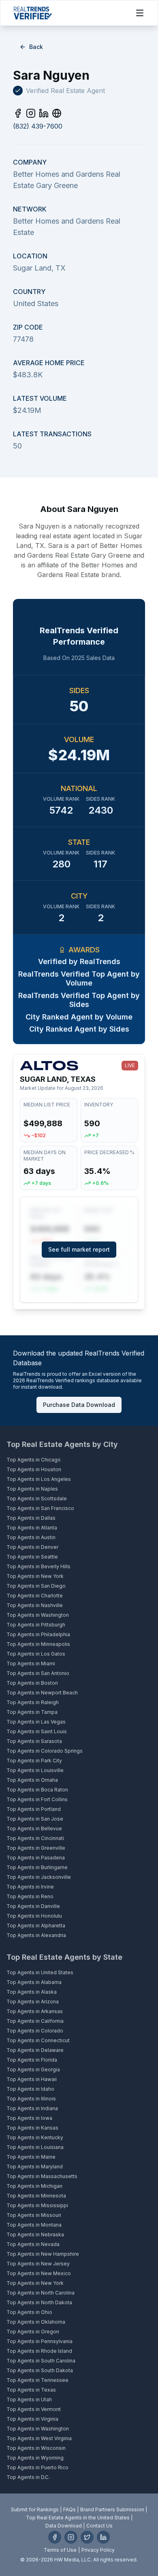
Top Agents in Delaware (35, 2050)
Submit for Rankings (35, 2509)
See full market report (79, 1249)
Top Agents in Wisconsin (36, 2448)
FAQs (69, 2509)
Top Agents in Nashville (35, 1605)
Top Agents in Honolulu (34, 1916)
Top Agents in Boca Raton (37, 1790)
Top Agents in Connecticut (38, 2040)
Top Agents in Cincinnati (35, 1838)
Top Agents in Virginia (32, 2419)
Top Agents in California (35, 2021)
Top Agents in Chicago (34, 1460)
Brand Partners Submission (112, 2509)
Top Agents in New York (35, 1576)
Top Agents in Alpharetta (36, 1926)
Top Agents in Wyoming (35, 2458)
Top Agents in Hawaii (32, 2079)
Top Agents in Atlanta (32, 1528)
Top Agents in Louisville (35, 1770)
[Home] (33, 13)
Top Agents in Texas (31, 2390)
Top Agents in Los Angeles (39, 1479)
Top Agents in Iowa (29, 2118)
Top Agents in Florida (32, 2060)
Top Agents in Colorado (35, 2031)
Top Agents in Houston (34, 1469)
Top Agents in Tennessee (37, 2380)
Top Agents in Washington (38, 1615)
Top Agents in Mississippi (37, 2205)
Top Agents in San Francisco (40, 1508)
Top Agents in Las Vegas (36, 1722)
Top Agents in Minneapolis (38, 1644)
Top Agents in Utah (29, 2399)
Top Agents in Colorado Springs (45, 1751)
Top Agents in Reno (30, 1896)
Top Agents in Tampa (32, 1712)
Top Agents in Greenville (36, 1848)
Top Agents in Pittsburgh (36, 1625)
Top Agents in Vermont (34, 2409)
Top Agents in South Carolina (41, 2361)
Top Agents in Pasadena (36, 1858)
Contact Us (99, 2526)
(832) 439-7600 (38, 126)
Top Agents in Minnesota (36, 2196)
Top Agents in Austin (31, 1537)
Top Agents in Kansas (32, 2128)
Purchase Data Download (79, 1405)
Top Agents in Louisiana (35, 2147)
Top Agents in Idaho (30, 2089)
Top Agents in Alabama (34, 1982)
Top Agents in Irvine (30, 1887)
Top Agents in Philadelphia (38, 1634)
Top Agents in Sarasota (34, 1741)
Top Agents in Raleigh (33, 1702)
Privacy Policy (98, 2550)
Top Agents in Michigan (34, 2186)
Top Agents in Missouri (34, 2215)
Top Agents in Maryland (35, 2167)
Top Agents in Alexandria (36, 1935)
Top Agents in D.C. (28, 2477)
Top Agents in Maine (31, 2157)
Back (36, 47)
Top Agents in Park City (34, 1761)
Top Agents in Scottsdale (37, 1498)
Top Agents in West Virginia (39, 2438)
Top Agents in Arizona (33, 2002)
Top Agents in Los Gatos (36, 1654)
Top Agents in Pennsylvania (39, 2341)
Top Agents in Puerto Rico (37, 2467)
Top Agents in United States (40, 1972)
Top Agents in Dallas (31, 1518)
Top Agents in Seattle (32, 1557)
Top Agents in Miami (31, 1663)
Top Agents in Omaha (32, 1780)
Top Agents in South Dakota (40, 2370)
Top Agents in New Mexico (39, 2273)
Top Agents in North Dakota (39, 2302)
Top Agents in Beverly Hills (38, 1566)
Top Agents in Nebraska (35, 2234)
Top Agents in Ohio (29, 2312)
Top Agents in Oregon (33, 2332)
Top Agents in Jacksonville (39, 1877)
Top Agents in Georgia (33, 2069)
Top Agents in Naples (32, 1489)
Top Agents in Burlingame (37, 1867)
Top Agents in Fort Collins (37, 1799)
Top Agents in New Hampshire (43, 2254)
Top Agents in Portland (34, 1809)
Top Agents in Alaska (32, 1992)
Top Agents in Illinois (31, 2099)
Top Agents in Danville (33, 1906)
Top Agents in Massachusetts (42, 2176)
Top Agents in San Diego (36, 1586)
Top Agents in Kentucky (35, 2137)
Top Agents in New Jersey (38, 2264)
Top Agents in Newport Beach (42, 1693)
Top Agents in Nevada (33, 2244)
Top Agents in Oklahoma (36, 2322)
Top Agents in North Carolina (41, 2293)
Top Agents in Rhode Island (39, 2351)
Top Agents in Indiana (32, 2108)
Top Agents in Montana (34, 2225)
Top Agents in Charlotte (35, 1596)
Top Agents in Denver (32, 1547)
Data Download (64, 2526)
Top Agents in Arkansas (35, 2011)
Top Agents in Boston (32, 1683)
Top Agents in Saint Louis (37, 1731)
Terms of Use (60, 2550)
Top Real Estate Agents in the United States (78, 2518)
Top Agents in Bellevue (34, 1828)
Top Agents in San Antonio (38, 1673)
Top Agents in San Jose (35, 1819)
